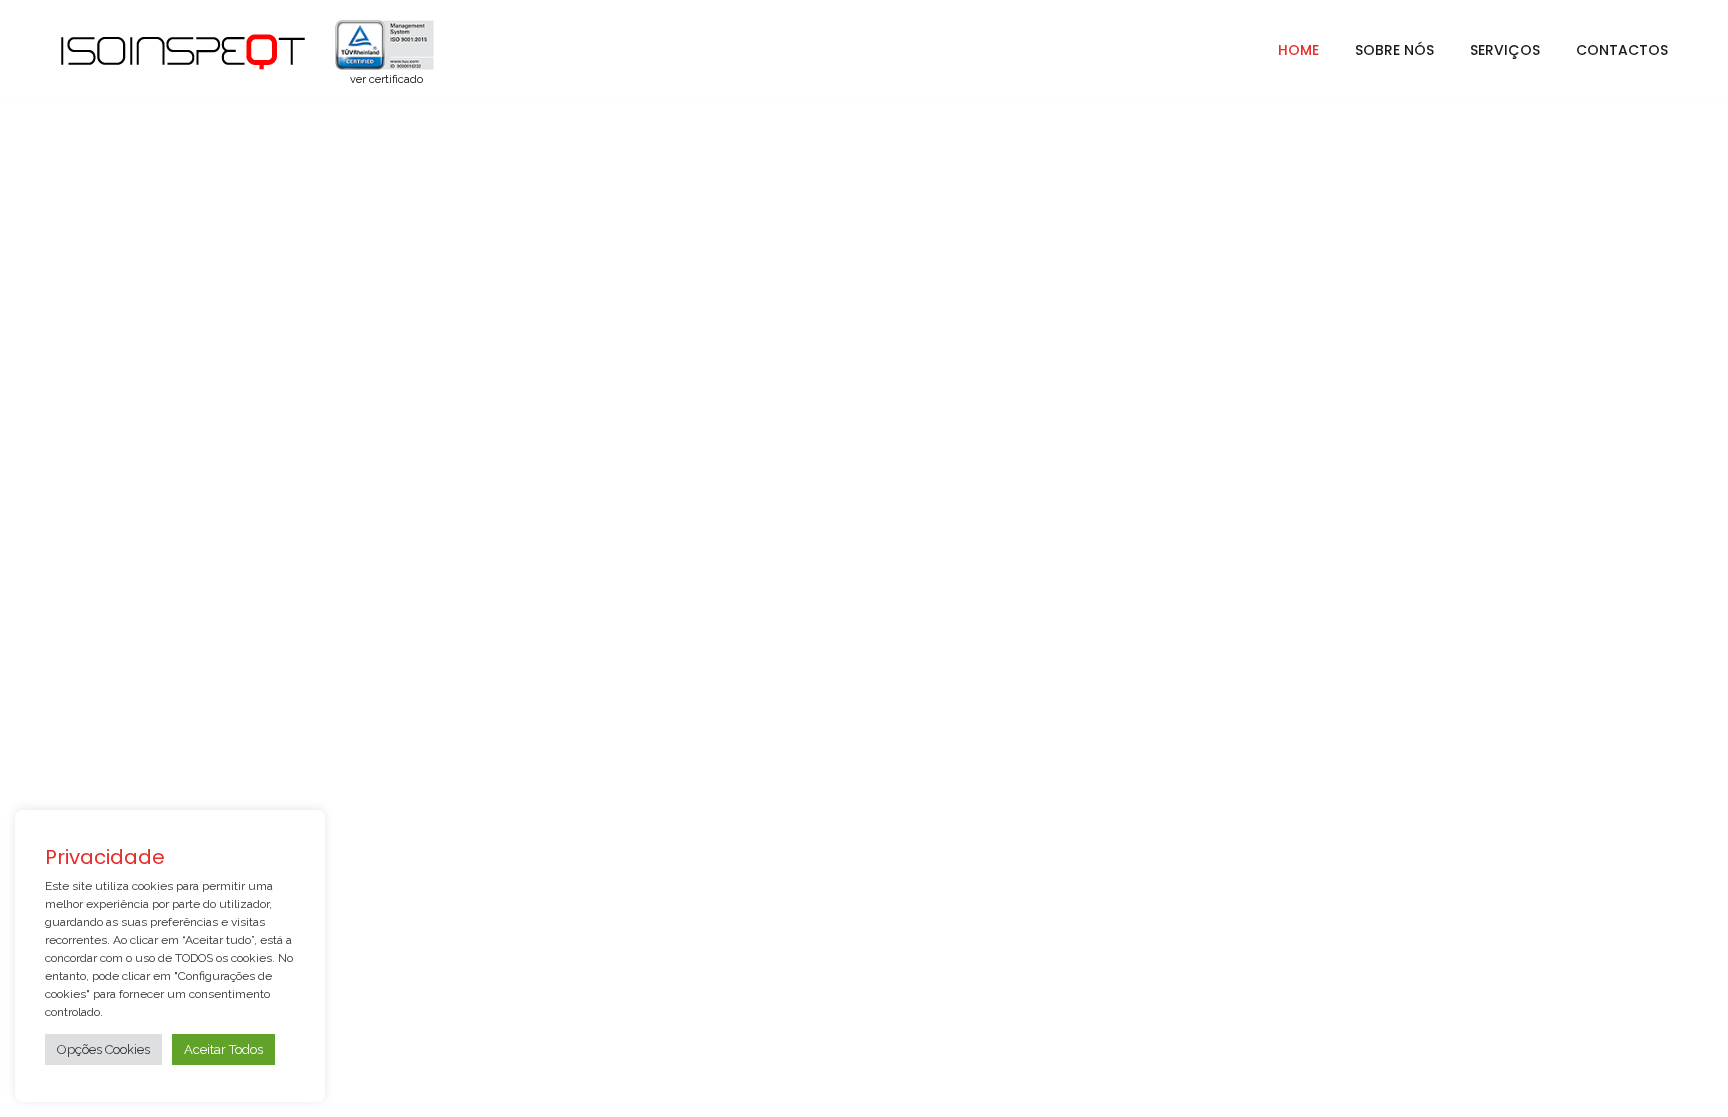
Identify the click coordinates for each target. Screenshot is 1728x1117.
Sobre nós (1394, 50)
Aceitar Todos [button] (223, 1049)
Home (1298, 50)
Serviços (1505, 50)
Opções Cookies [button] (103, 1049)
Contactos (1622, 50)
